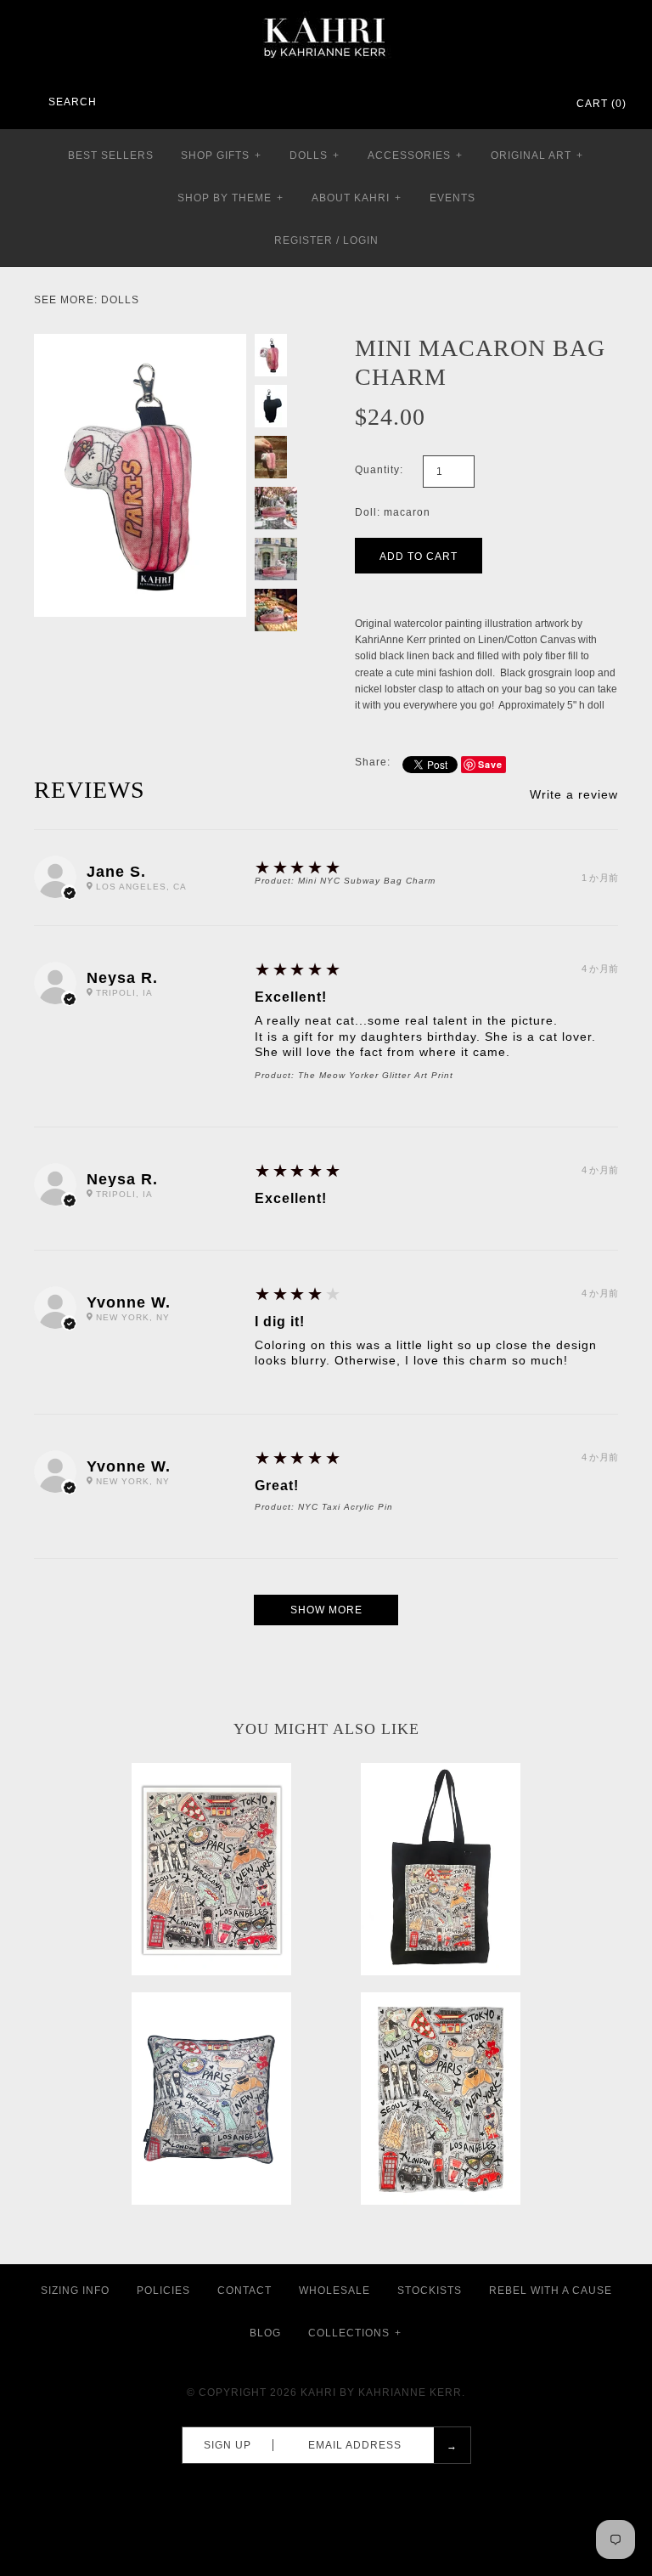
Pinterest (494, 105)
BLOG (265, 2333)
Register (304, 240)
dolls (120, 300)
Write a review (574, 794)
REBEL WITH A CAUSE (551, 2291)
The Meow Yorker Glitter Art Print (376, 1075)
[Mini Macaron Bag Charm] (140, 342)
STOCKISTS (430, 2291)
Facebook (472, 105)
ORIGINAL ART (537, 155)
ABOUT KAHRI (357, 198)
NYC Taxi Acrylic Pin (346, 1507)
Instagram (516, 105)
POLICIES (163, 2291)
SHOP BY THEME (230, 198)
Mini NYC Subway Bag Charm (367, 881)
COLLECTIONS (355, 2333)
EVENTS (452, 198)
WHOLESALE (334, 2291)
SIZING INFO (75, 2291)
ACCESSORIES (415, 155)
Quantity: (379, 470)
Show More (326, 1610)
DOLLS (315, 155)
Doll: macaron (393, 512)
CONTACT (244, 2291)
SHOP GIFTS (221, 155)
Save (490, 764)
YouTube (538, 105)
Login (361, 240)
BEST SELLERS (111, 155)
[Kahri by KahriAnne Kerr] (326, 12)
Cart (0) (601, 104)
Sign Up (228, 2445)
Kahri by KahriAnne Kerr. (383, 2392)
